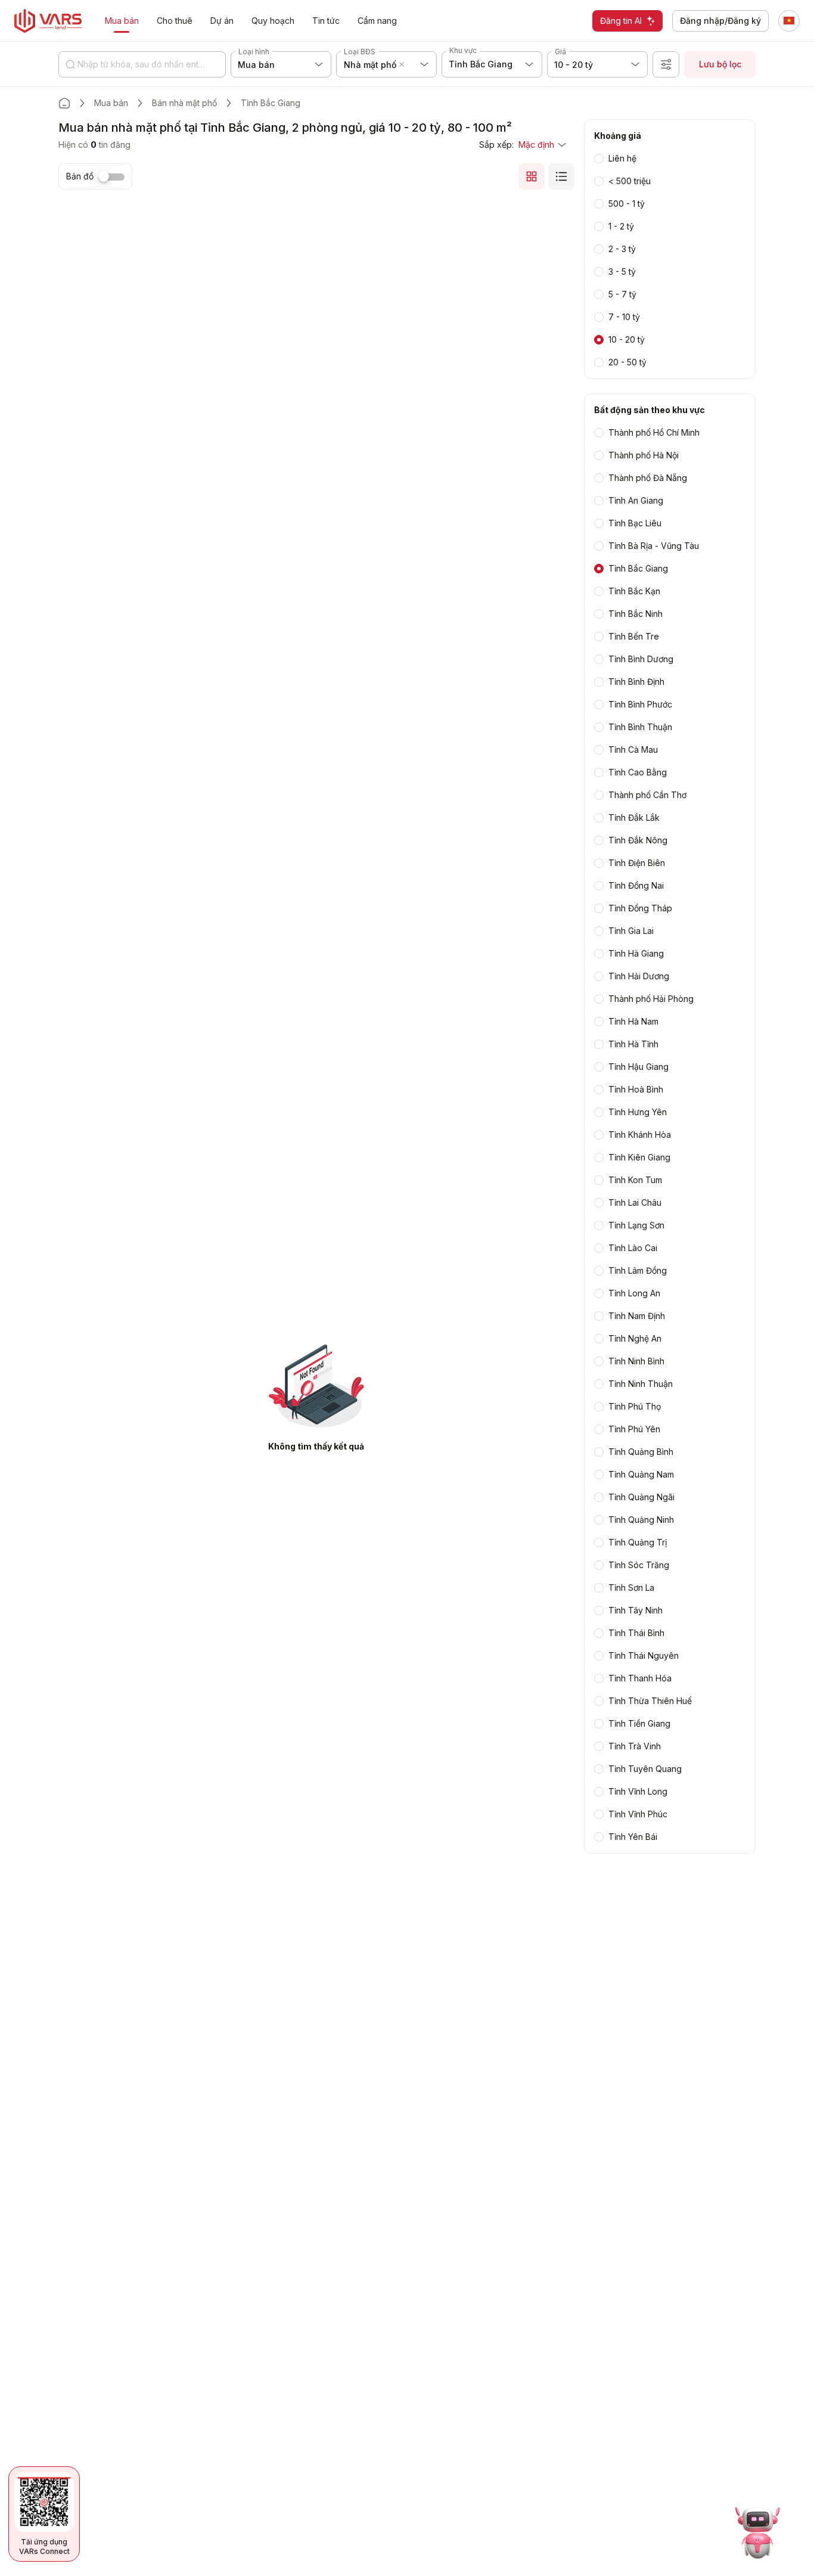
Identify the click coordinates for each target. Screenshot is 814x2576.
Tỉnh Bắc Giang (271, 103)
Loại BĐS (360, 52)
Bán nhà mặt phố (184, 103)
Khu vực (463, 50)
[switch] (111, 177)
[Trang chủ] (64, 103)
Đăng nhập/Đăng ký (720, 21)
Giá (560, 52)
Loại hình (254, 52)
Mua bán (111, 103)
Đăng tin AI (621, 21)
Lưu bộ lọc (720, 64)
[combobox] (409, 64)
